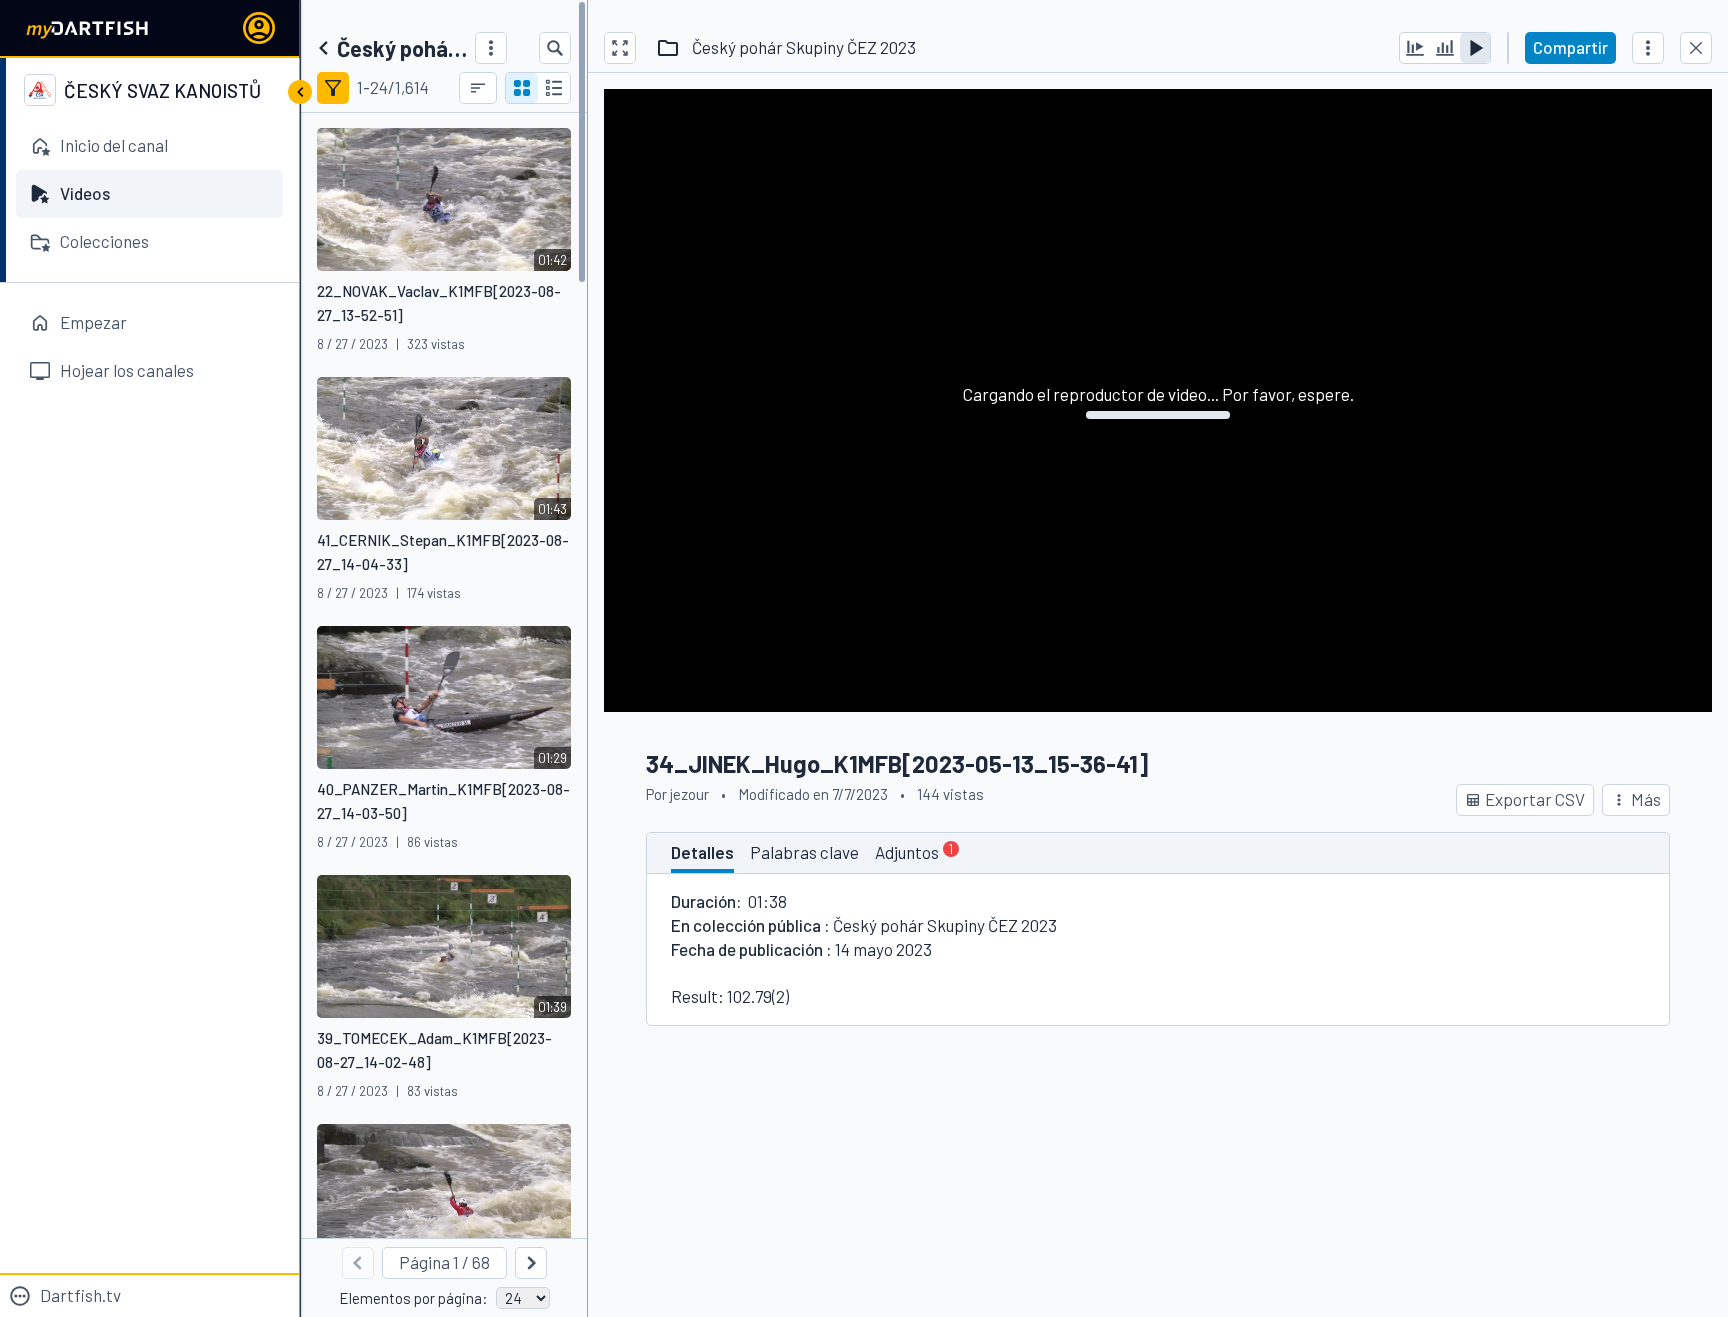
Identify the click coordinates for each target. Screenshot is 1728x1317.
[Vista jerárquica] (554, 88)
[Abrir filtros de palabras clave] (333, 88)
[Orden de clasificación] (478, 88)
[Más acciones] (1648, 48)
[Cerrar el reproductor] (1696, 48)
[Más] (491, 48)
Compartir (1570, 47)
